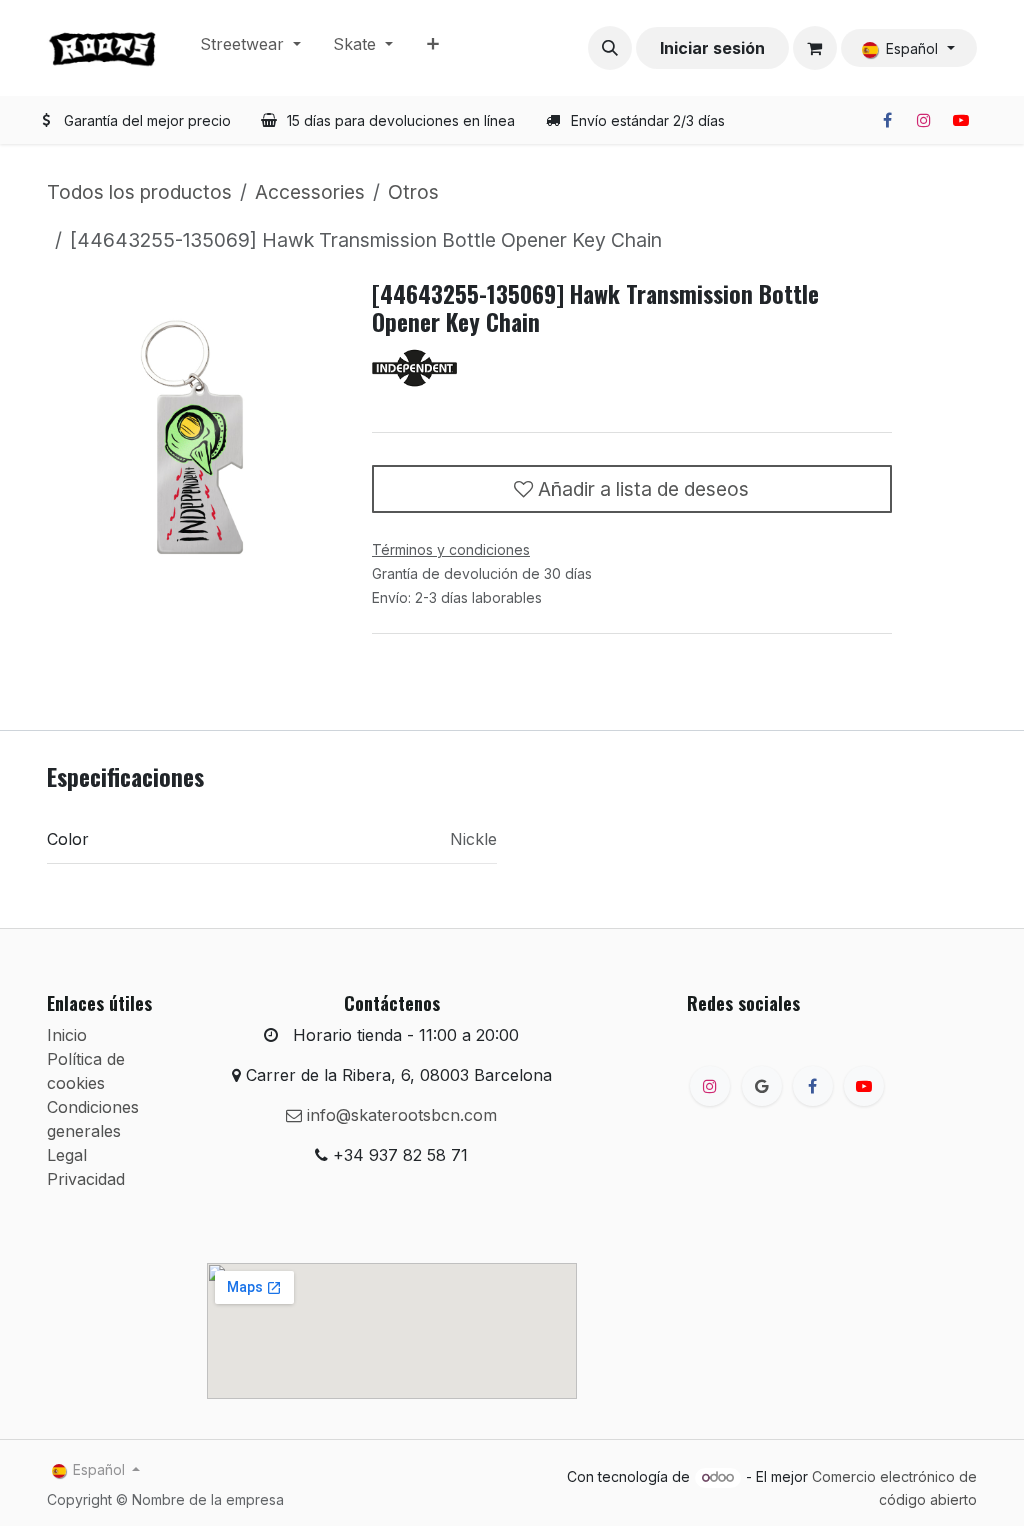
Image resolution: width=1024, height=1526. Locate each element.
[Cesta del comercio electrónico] (815, 48)
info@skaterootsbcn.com (399, 1115)
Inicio (67, 1035)
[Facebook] (887, 120)
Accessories (310, 192)
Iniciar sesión (712, 48)
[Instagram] (924, 120)
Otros (413, 192)
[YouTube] (961, 120)
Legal (67, 1155)
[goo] (762, 1086)
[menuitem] (250, 48)
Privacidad (86, 1179)
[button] (610, 48)
